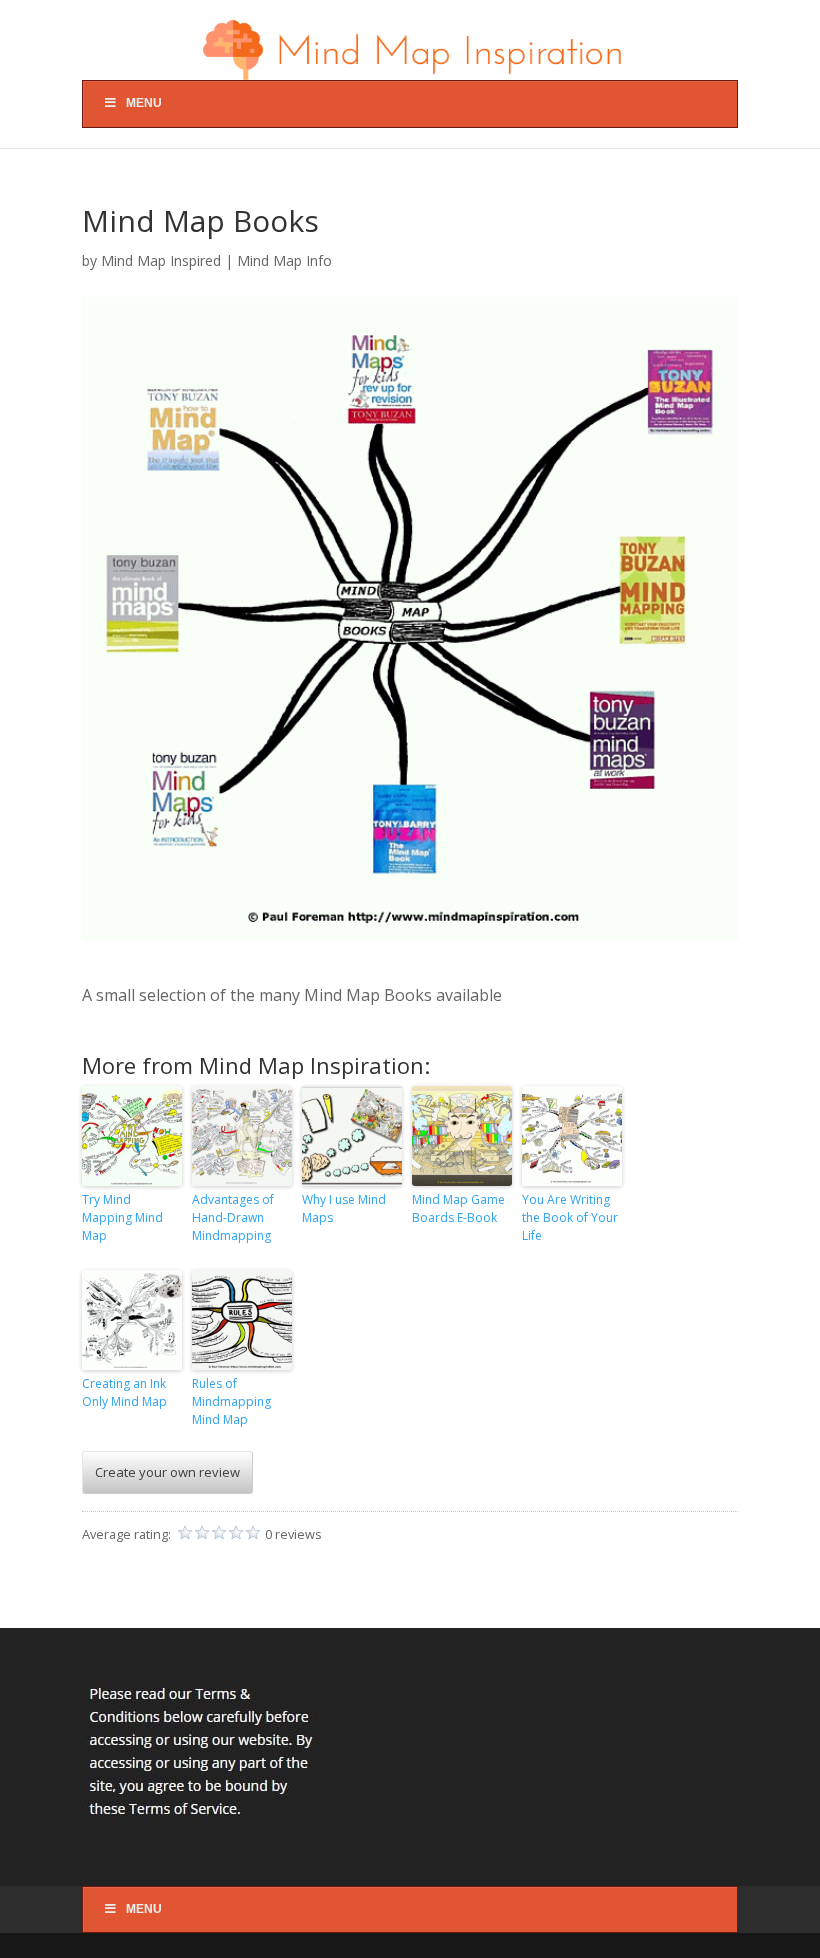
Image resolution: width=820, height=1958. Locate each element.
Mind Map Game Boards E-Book (458, 1208)
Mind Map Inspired (161, 260)
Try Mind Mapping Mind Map (122, 1217)
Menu (144, 103)
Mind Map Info (284, 260)
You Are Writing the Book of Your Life (570, 1217)
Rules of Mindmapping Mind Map (231, 1401)
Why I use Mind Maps (344, 1208)
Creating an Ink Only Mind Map (124, 1392)
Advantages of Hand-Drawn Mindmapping (233, 1217)
